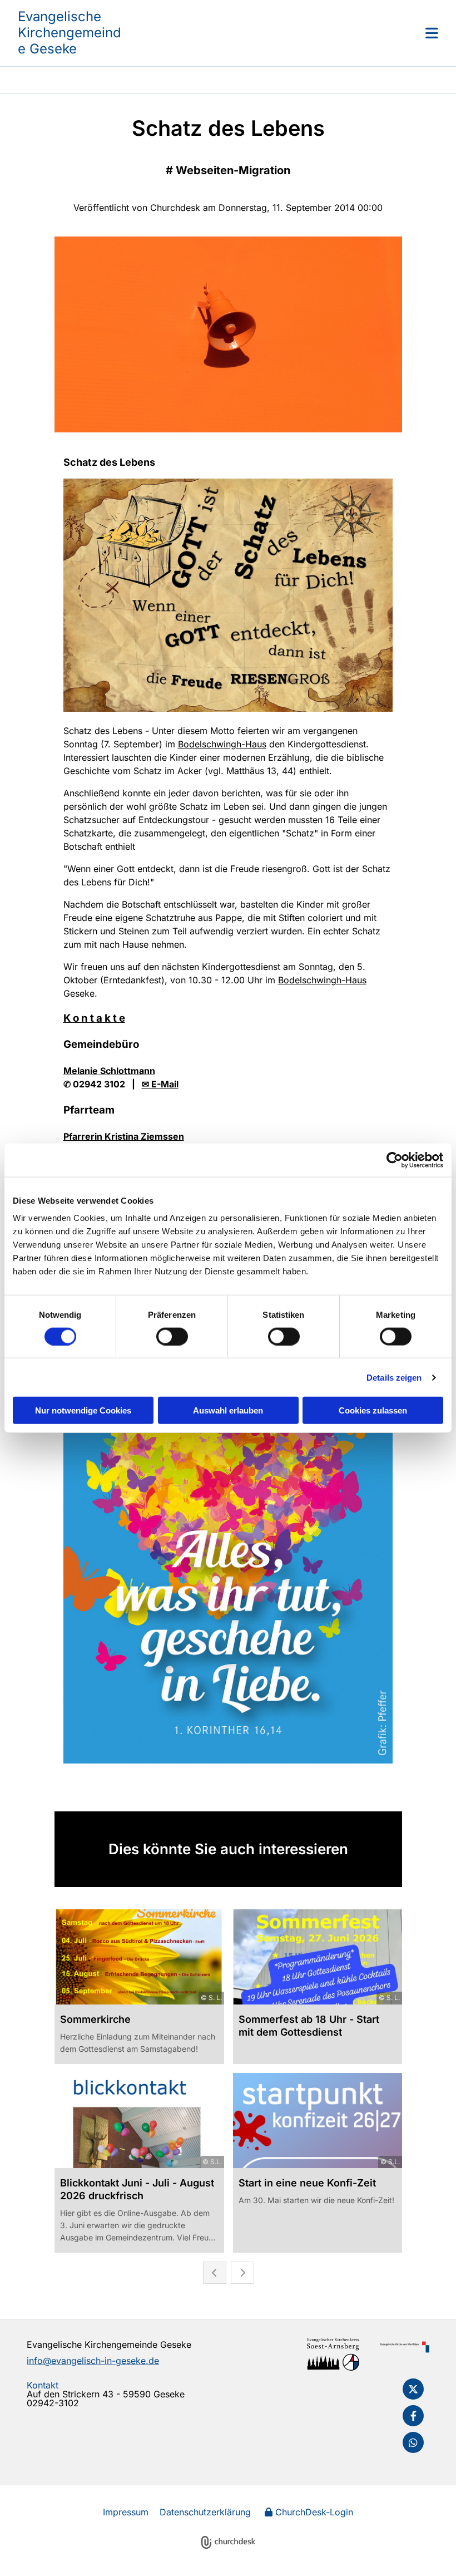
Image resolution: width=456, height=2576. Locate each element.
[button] (281, 33)
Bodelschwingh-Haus (222, 744)
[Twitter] (413, 2389)
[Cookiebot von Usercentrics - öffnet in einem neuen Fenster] (395, 1160)
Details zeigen (394, 1377)
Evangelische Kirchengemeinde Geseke (70, 33)
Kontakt (43, 2385)
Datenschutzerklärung (205, 2512)
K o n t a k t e (94, 1018)
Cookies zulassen (373, 1410)
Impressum (126, 2512)
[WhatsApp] (413, 2442)
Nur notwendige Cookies (83, 1410)
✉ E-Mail (160, 1084)
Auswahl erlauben (228, 1410)
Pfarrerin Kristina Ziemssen (124, 1136)
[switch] (172, 1336)
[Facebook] (413, 2416)
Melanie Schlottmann (109, 1071)
